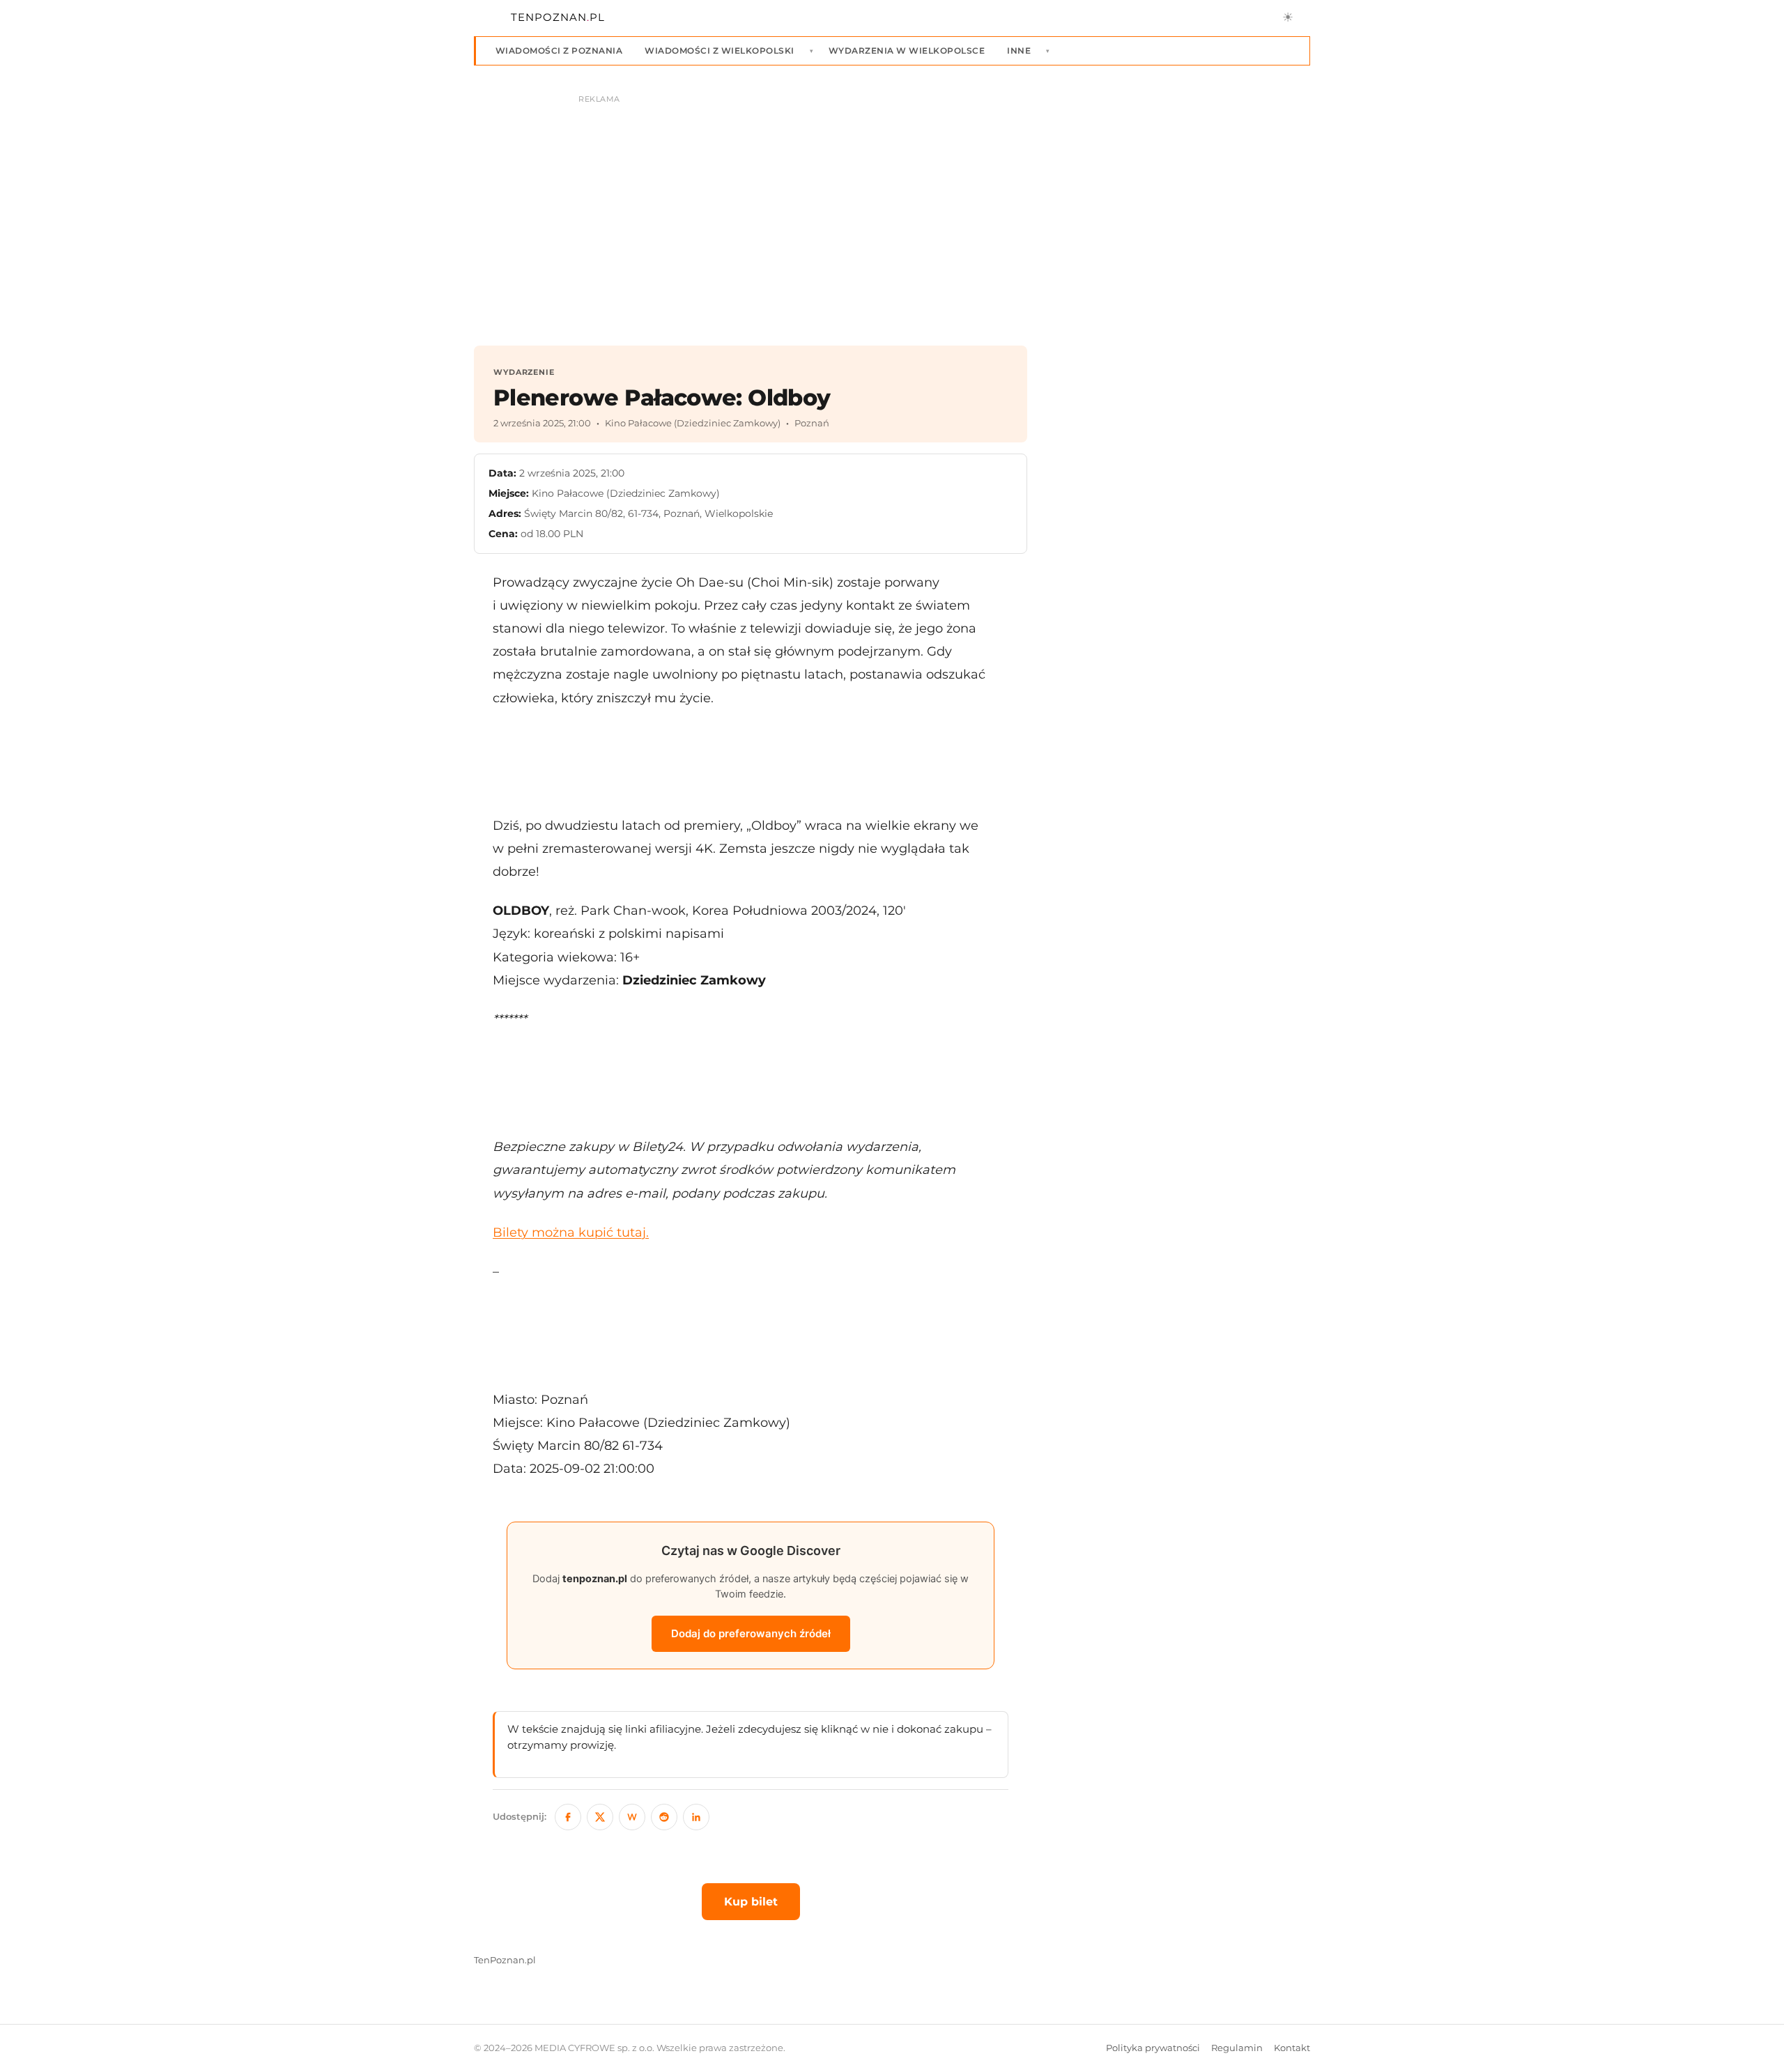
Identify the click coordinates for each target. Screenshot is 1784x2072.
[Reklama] (892, 213)
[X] (600, 1817)
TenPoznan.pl (505, 1960)
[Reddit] (664, 1817)
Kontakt (1292, 2048)
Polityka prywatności (1153, 2048)
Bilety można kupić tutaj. (571, 1232)
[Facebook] (568, 1817)
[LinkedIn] (696, 1817)
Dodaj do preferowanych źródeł (751, 1633)
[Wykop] (632, 1817)
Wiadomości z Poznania (559, 51)
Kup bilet (751, 1902)
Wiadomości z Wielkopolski (719, 51)
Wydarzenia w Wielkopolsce (907, 51)
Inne (1019, 51)
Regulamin (1237, 2048)
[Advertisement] (751, 761)
